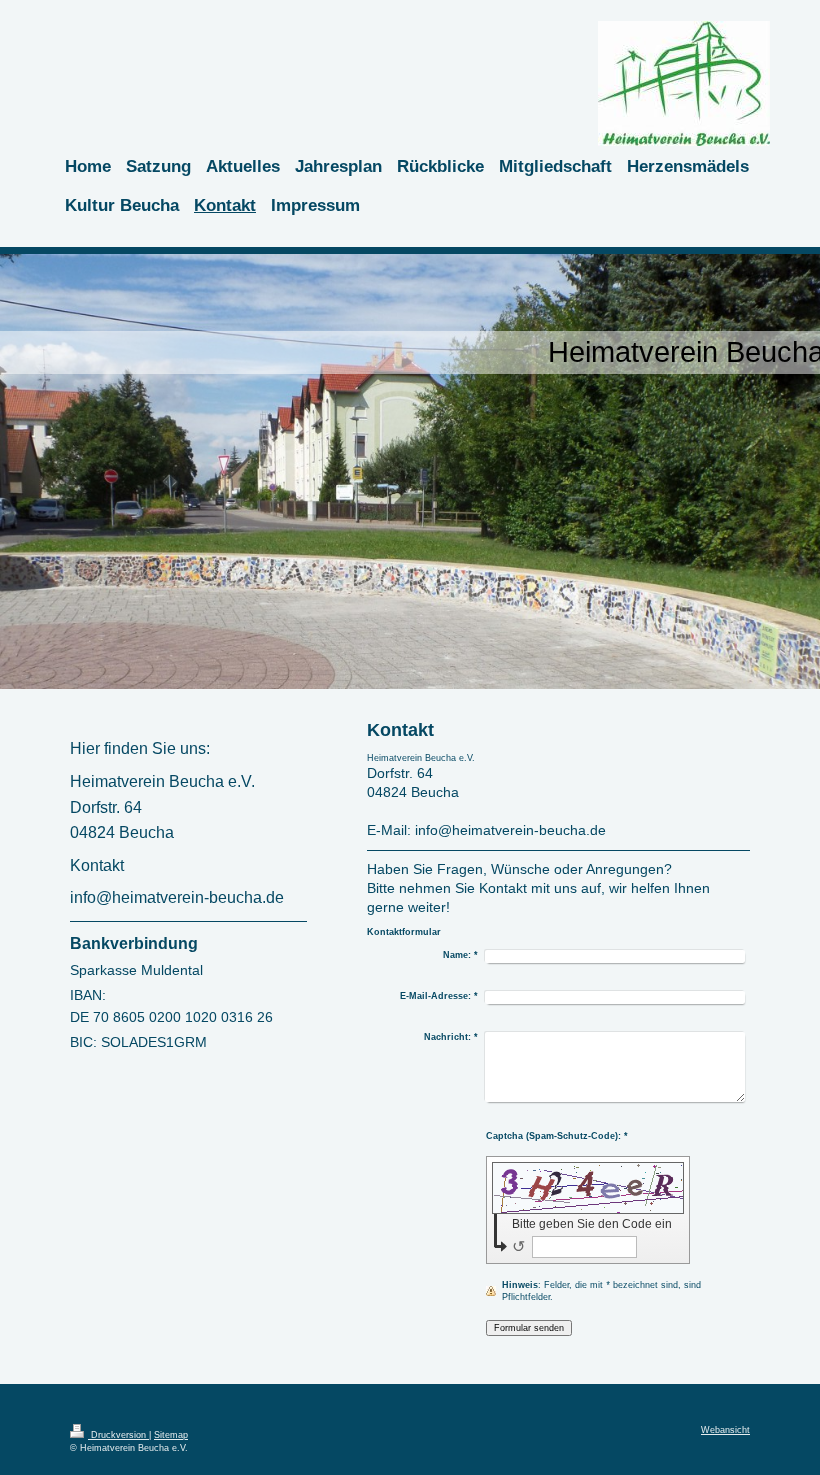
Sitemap (171, 1435)
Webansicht (725, 1430)
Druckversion (118, 1435)
